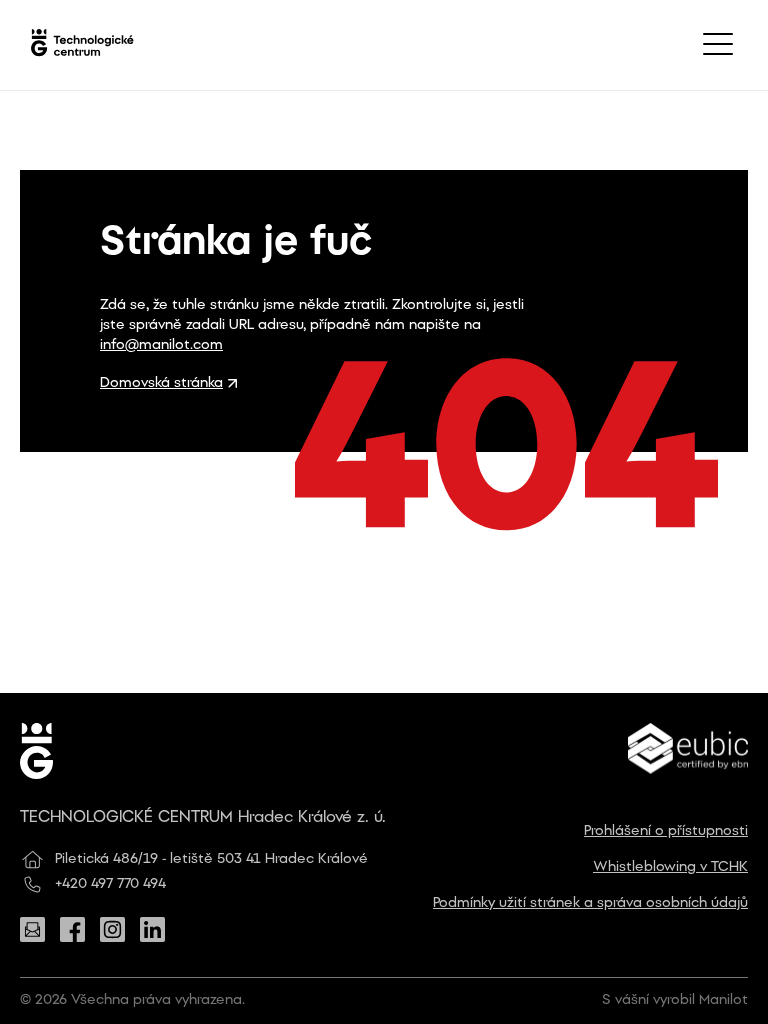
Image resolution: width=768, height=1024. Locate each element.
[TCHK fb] (72, 929)
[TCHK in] (152, 929)
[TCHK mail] (32, 929)
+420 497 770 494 (110, 884)
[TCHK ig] (112, 929)
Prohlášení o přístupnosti (666, 831)
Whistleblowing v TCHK (670, 867)
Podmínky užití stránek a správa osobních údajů (590, 903)
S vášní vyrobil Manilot (675, 1000)
